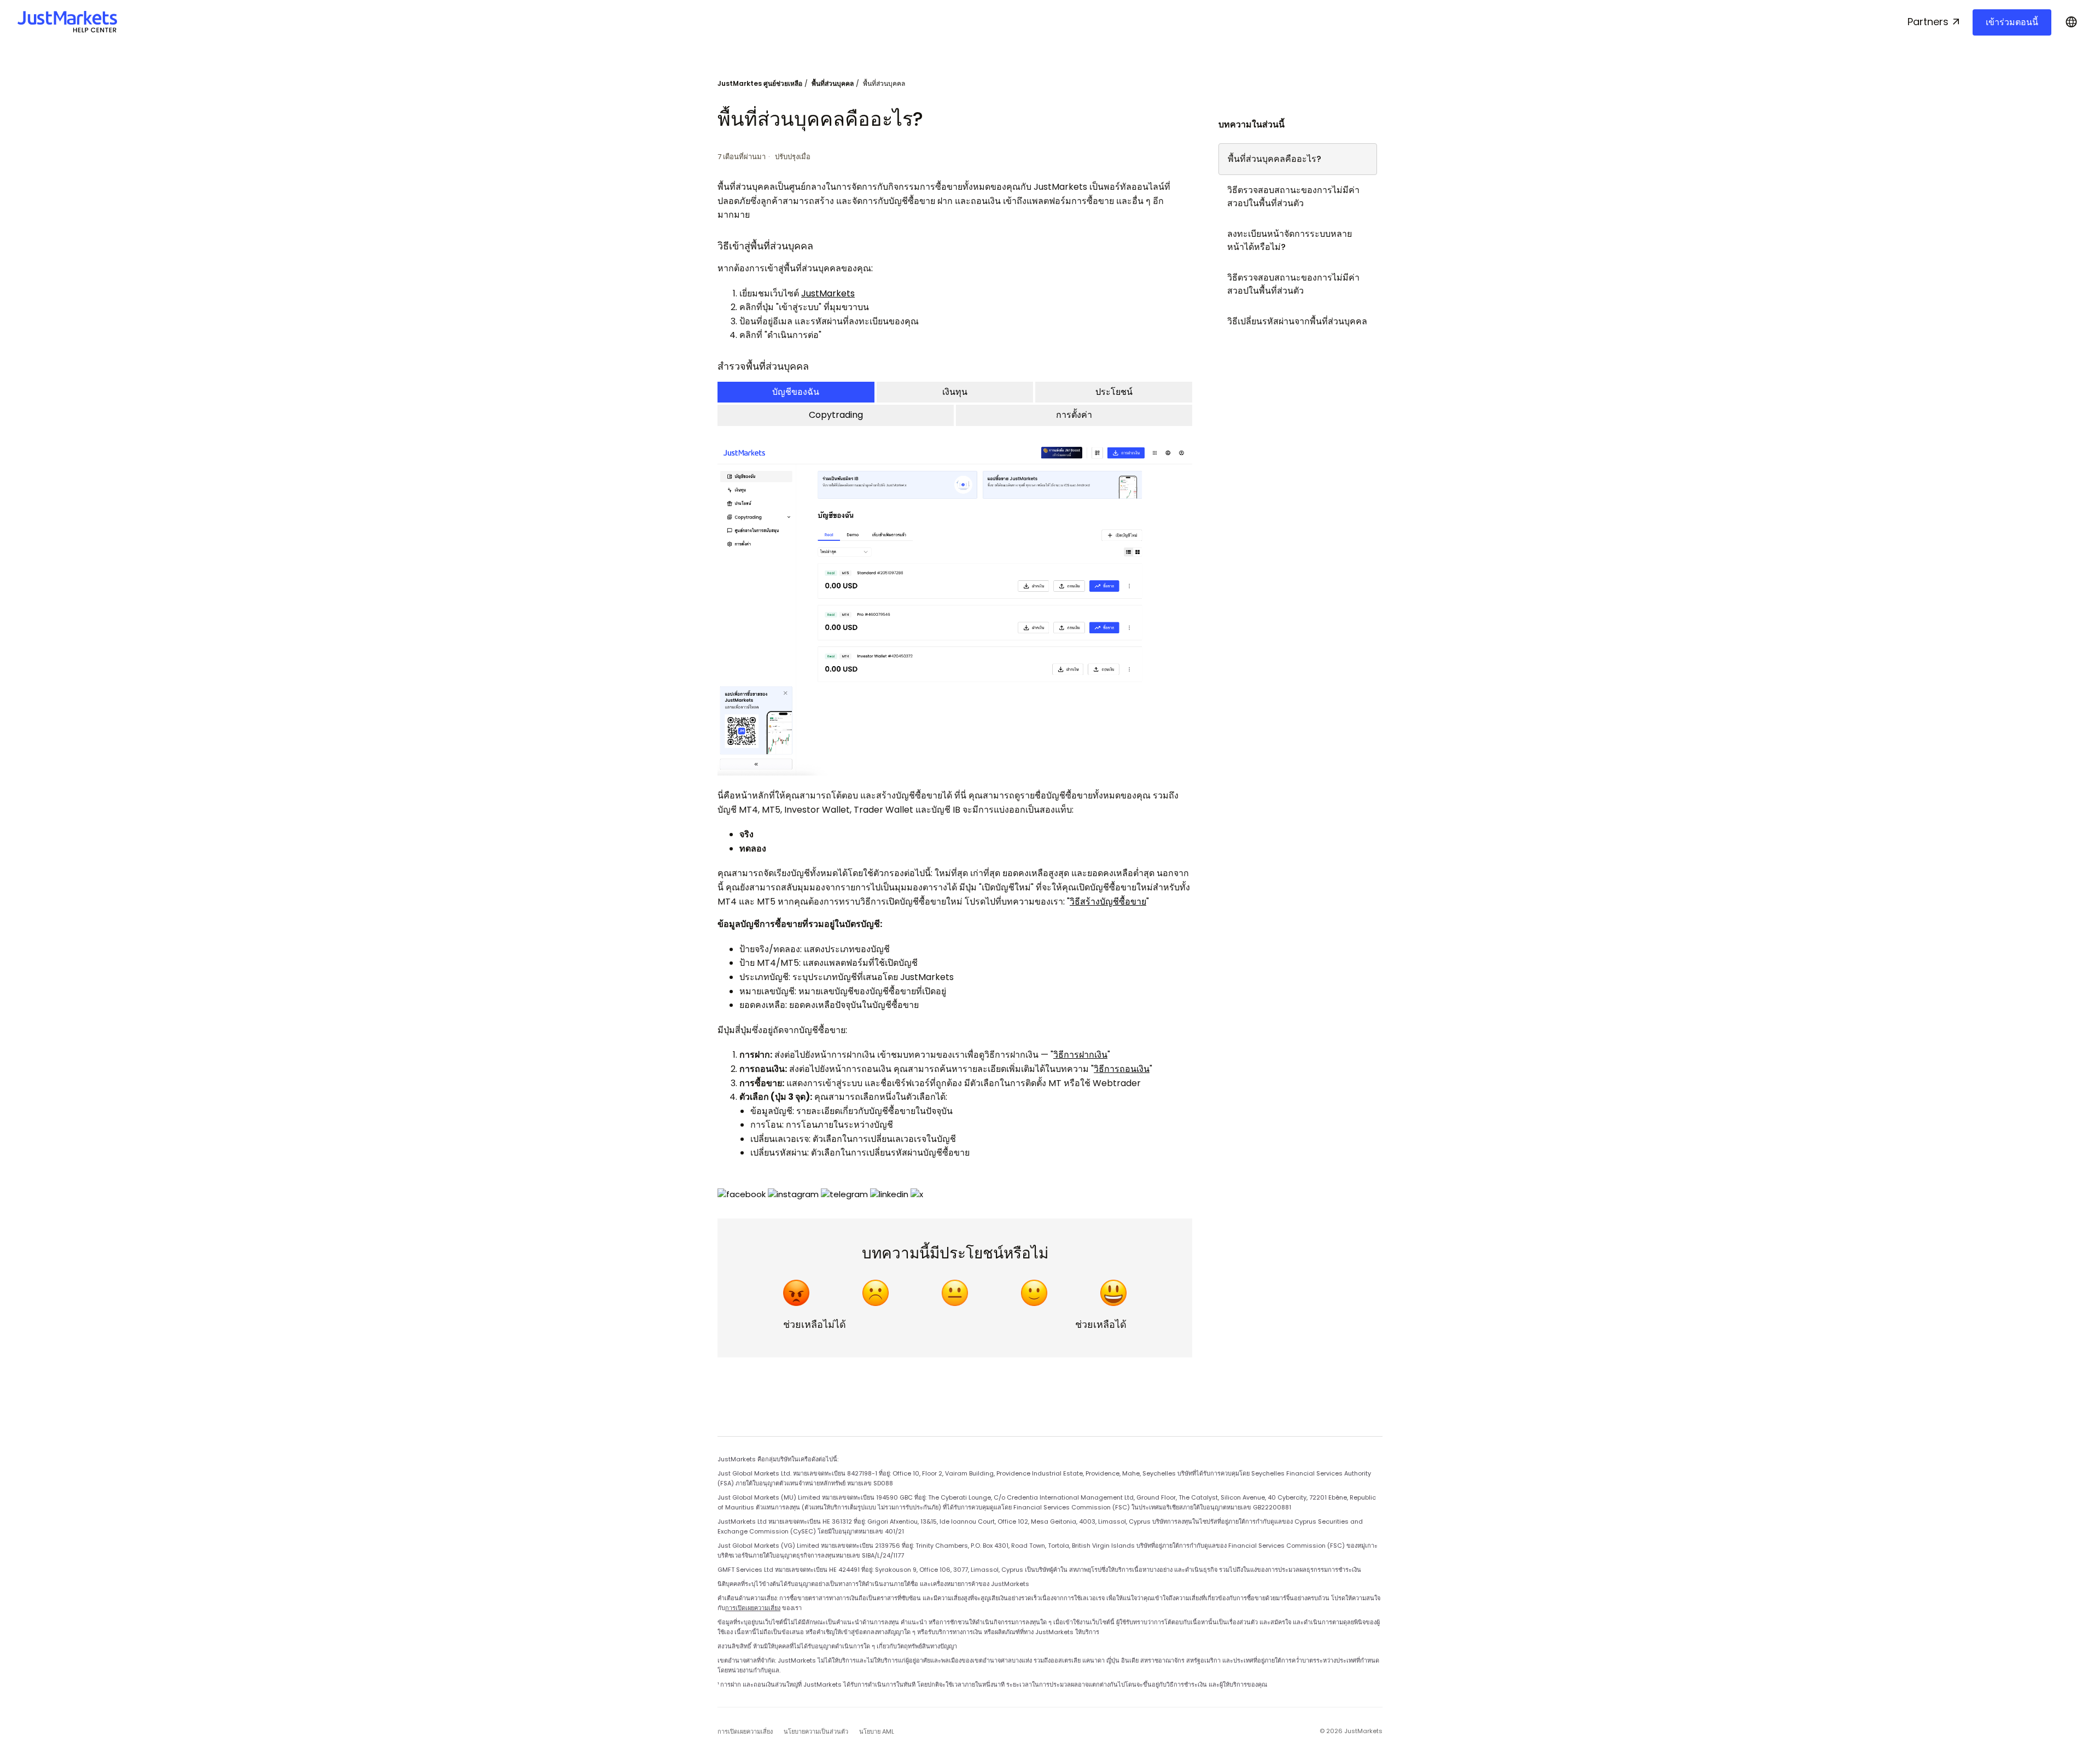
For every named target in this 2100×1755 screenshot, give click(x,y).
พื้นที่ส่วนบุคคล (833, 83)
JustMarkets (828, 293)
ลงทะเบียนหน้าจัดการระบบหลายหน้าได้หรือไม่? (1290, 240)
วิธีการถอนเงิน (1122, 1069)
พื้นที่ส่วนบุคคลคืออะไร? (1274, 159)
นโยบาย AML (877, 1731)
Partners (1928, 22)
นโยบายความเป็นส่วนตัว (816, 1731)
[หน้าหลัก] (67, 22)
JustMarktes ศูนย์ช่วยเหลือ (760, 83)
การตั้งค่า (1074, 415)
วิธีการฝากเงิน (1080, 1055)
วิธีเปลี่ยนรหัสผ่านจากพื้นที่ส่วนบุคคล (1297, 321)
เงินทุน (955, 392)
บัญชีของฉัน (796, 392)
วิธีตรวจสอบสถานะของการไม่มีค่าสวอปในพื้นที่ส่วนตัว (1293, 197)
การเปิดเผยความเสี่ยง (753, 1608)
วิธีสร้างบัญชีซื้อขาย (1108, 902)
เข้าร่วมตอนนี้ (2012, 22)
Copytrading (836, 415)
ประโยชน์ (1114, 392)
